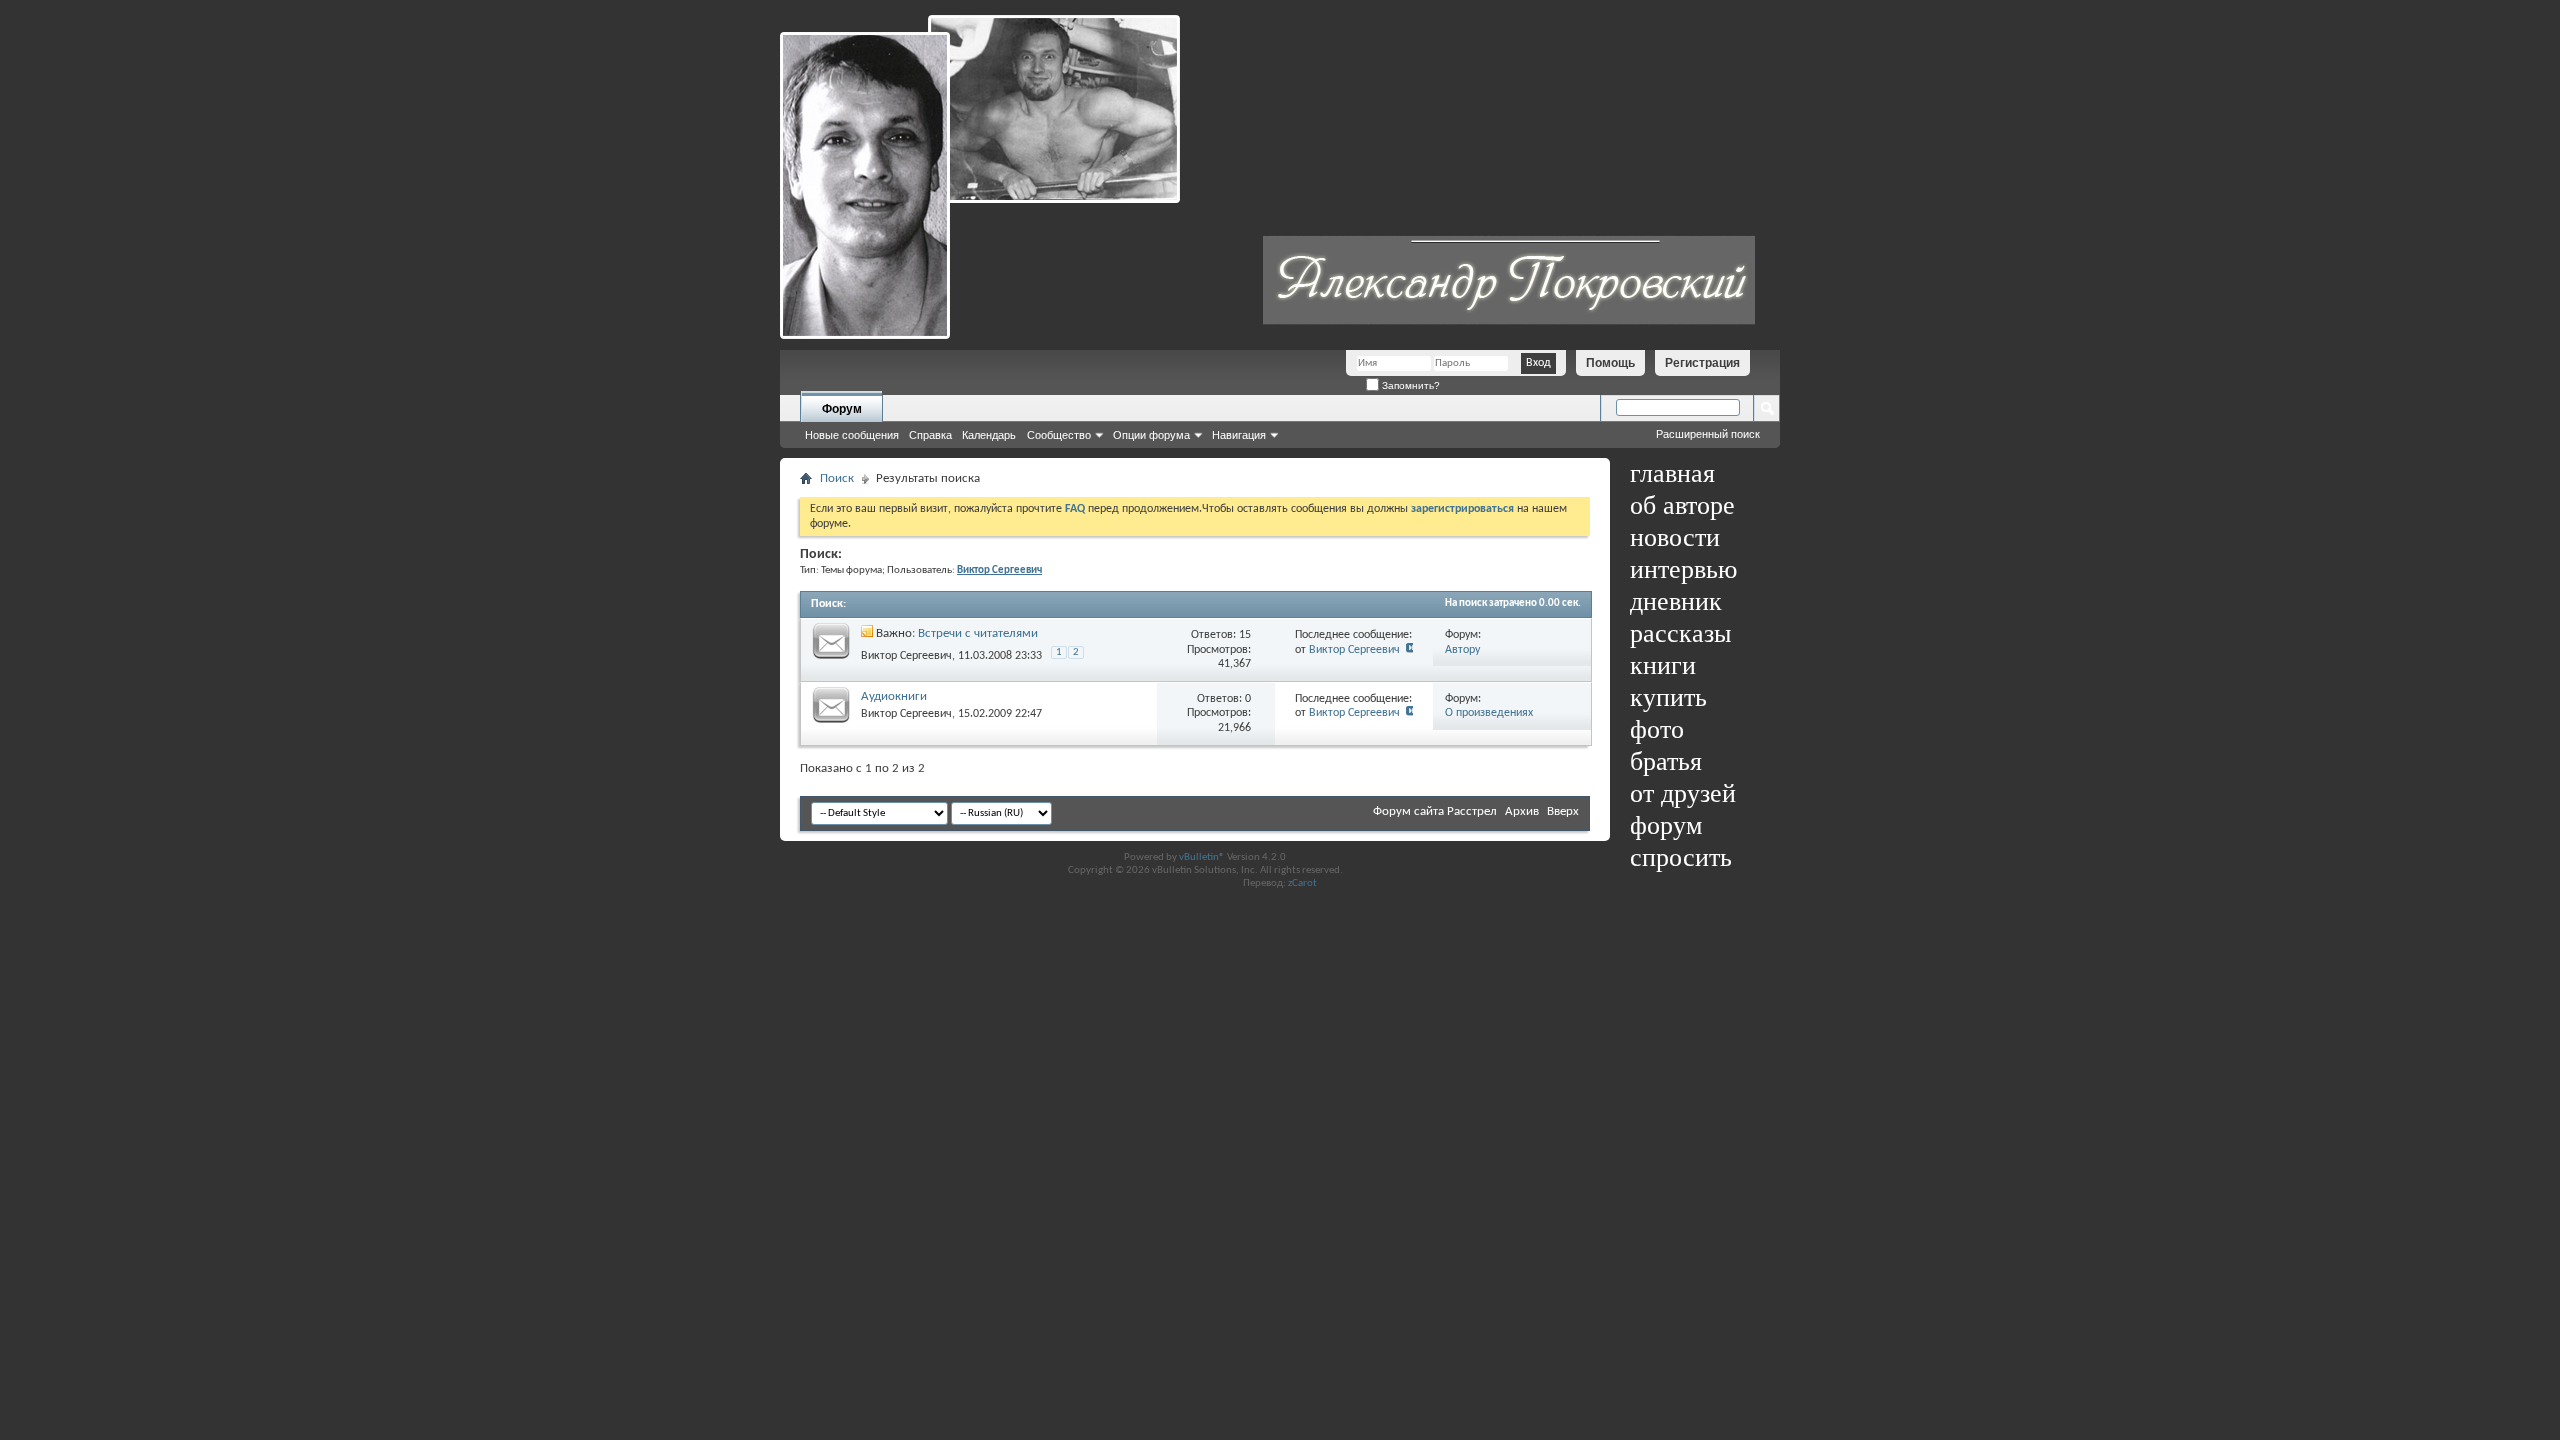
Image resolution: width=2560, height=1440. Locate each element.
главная (1672, 473)
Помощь (1610, 363)
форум (1666, 825)
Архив (1522, 811)
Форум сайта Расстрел (1435, 811)
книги (1663, 665)
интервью (1683, 569)
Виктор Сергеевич (906, 656)
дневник (1676, 601)
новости (1675, 537)
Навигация (1239, 435)
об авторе (1682, 505)
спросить (1681, 857)
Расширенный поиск (1708, 434)
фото (1657, 729)
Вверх (1563, 811)
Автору (1462, 650)
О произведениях (1489, 713)
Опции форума (1151, 435)
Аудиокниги (894, 696)
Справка (930, 435)
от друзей (1683, 793)
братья (1666, 761)
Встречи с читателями (978, 633)
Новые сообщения (852, 435)
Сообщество (1059, 435)
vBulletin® (1202, 857)
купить (1668, 697)
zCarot (1302, 883)
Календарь (989, 435)
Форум (842, 409)
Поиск (837, 478)
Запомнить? (1409, 385)
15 (1245, 635)
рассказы (1680, 633)
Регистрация (1702, 363)
